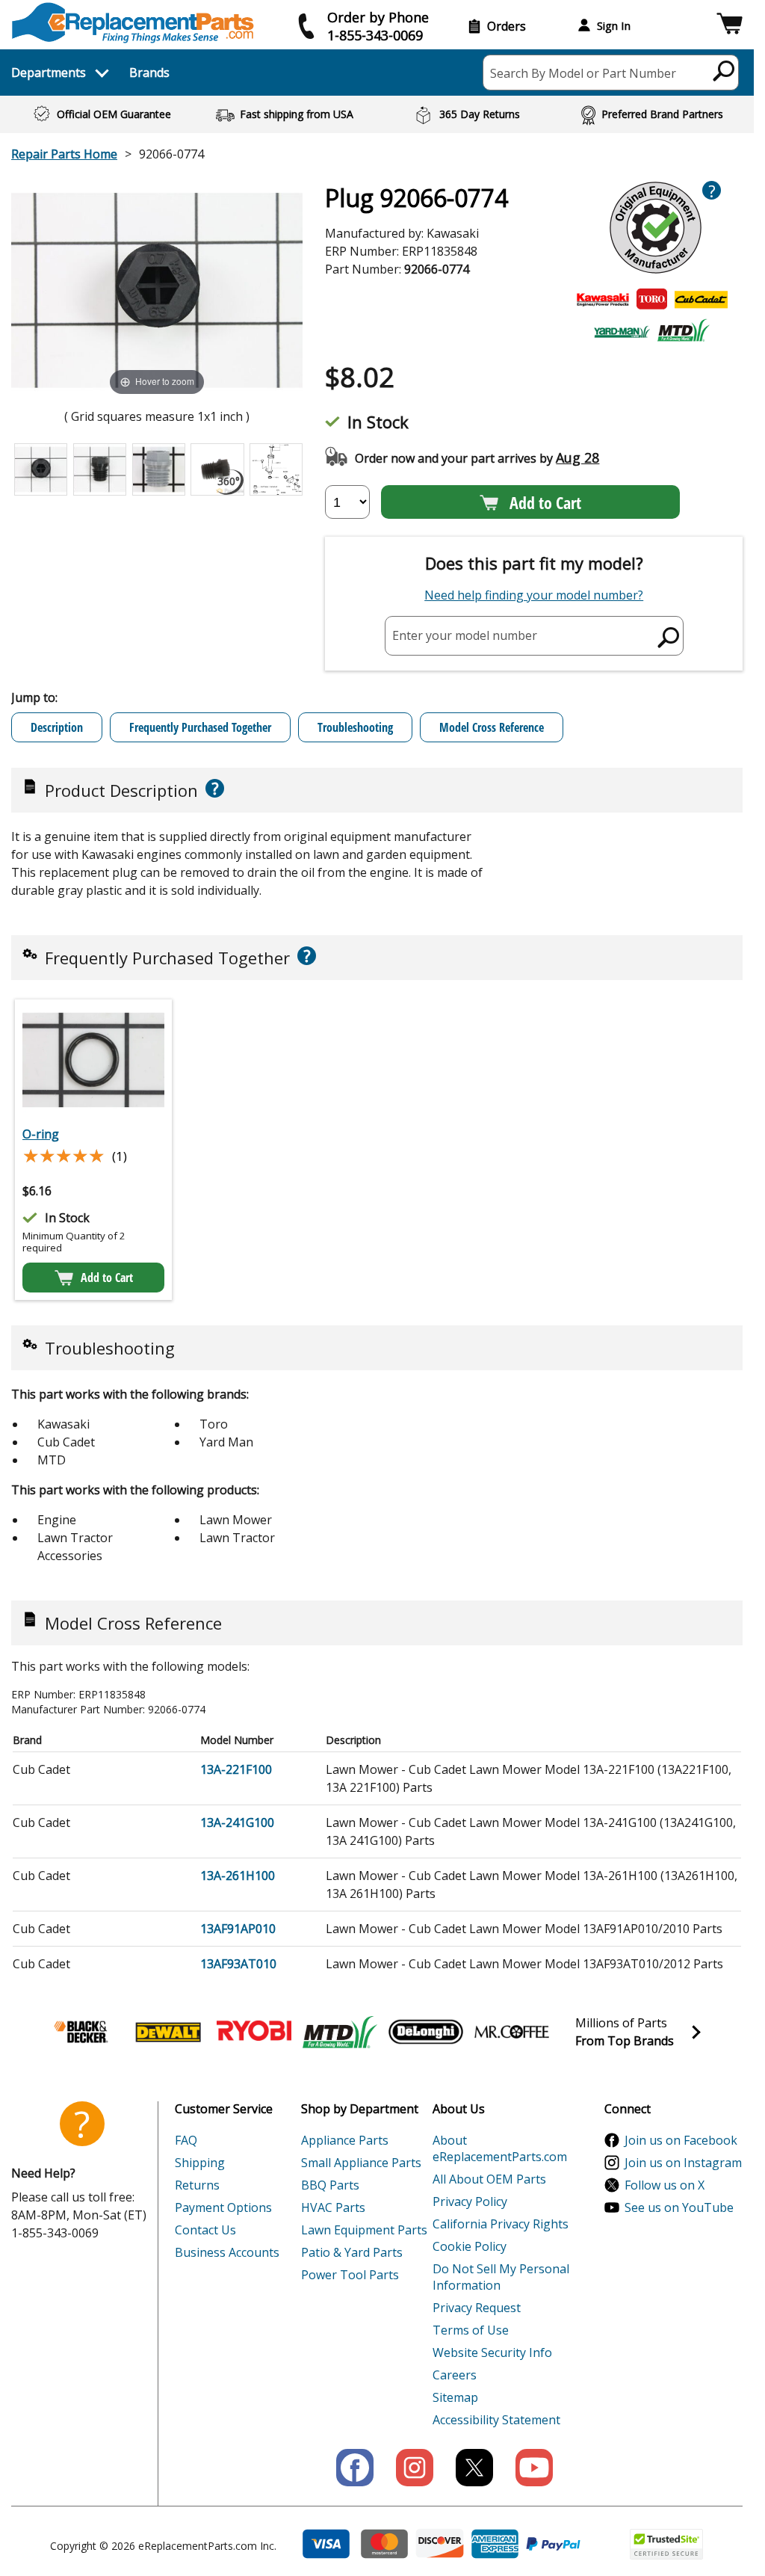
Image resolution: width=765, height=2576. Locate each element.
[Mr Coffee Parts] (512, 2032)
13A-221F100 (236, 1769)
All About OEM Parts (489, 2179)
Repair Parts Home (64, 154)
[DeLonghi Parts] (426, 2032)
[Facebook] (355, 2468)
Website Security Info (492, 2352)
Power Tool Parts (350, 2275)
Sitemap (455, 2397)
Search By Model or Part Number (583, 73)
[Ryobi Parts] (254, 2032)
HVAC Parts (333, 2207)
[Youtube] (534, 2468)
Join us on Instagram (683, 2163)
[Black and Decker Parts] (82, 2032)
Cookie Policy (470, 2246)
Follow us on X (665, 2185)
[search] (724, 70)
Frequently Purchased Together (200, 727)
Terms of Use (471, 2330)
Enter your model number (465, 635)
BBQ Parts (330, 2185)
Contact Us (205, 2230)
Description (57, 727)
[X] (474, 2468)
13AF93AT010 (238, 1964)
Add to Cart (545, 502)
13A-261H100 (238, 1876)
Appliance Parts (345, 2140)
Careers (455, 2375)
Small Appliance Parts (361, 2163)
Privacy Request (477, 2308)
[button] (730, 26)
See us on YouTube (679, 2207)
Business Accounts (227, 2252)
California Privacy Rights (501, 2224)
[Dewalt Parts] (168, 2032)
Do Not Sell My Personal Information (501, 2277)
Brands (149, 73)
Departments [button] (49, 73)
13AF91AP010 (238, 1929)
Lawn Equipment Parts (364, 2230)
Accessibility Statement (496, 2420)
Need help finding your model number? (534, 595)
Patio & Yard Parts (352, 2252)
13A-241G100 (237, 1822)
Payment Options (223, 2207)
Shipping (200, 2163)
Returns (197, 2185)
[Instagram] (415, 2468)
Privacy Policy (470, 2201)
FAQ (186, 2140)
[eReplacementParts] (133, 23)
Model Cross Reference (492, 727)
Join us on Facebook (681, 2140)
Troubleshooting (355, 727)
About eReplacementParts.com (500, 2148)
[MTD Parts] (340, 2032)
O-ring (41, 1134)
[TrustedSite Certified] (666, 2544)
